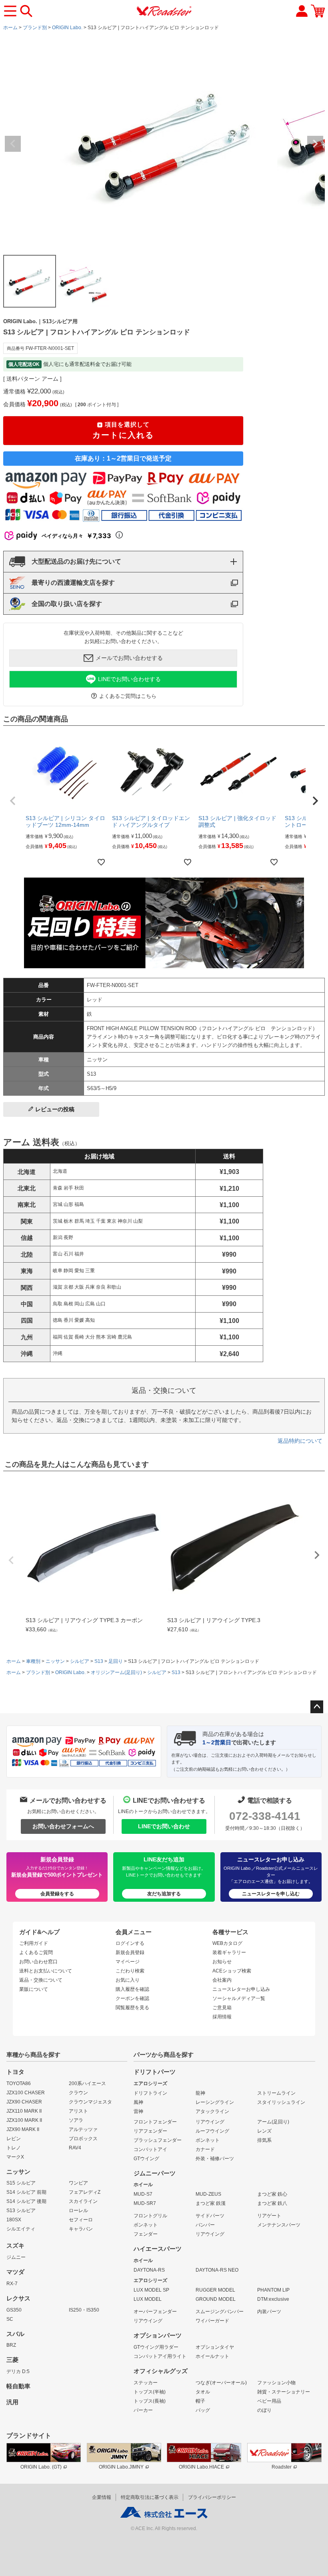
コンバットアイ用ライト (160, 2356)
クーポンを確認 (132, 1998)
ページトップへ (317, 1707)
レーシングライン (215, 2102)
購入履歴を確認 (132, 1989)
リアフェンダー (150, 2131)
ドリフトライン (150, 2093)
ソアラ (76, 2120)
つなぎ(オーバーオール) (221, 2383)
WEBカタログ (227, 1943)
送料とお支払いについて (46, 1971)
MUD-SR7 (145, 2203)
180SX (14, 2220)
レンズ (264, 2131)
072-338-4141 (265, 1816)
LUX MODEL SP (151, 2290)
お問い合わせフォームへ (63, 1826)
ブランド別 (35, 28)
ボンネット (208, 2140)
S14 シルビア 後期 (26, 2201)
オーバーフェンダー (155, 2312)
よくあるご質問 (36, 1952)
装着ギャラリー (229, 1952)
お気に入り (128, 1980)
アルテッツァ (83, 2129)
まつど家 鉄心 (272, 2194)
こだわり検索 (130, 1971)
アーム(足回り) (273, 2122)
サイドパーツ (210, 2216)
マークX (15, 2157)
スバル (15, 2334)
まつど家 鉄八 (272, 2203)
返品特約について (300, 1441)
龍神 (200, 2093)
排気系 (264, 2140)
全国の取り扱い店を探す (67, 604)
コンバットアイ (150, 2149)
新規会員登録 (130, 1952)
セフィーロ (81, 2220)
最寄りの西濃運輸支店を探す (73, 583)
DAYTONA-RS (149, 2270)
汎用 (12, 2402)
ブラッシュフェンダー (158, 2140)
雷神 (138, 2111)
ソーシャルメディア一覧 (239, 1998)
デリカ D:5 (18, 2371)
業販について (34, 1989)
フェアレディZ (85, 2192)
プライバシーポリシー (212, 2497)
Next (315, 144)
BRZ (11, 2345)
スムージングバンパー (220, 2312)
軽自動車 (18, 2386)
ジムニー (16, 2257)
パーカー (143, 2410)
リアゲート (269, 2216)
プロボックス (83, 2139)
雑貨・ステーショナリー (284, 2392)
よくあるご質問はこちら (128, 696)
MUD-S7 (143, 2194)
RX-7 (12, 2284)
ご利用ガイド (34, 1943)
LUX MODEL (148, 2299)
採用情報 (222, 2017)
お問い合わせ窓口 (38, 1962)
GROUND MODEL (216, 2299)
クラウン (78, 2093)
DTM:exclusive (273, 2299)
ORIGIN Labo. (67, 28)
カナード (205, 2149)
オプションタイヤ (215, 2347)
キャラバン (81, 2229)
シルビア (80, 1661)
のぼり (264, 2410)
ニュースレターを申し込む (271, 1894)
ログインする (130, 1943)
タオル (203, 2392)
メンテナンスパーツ (279, 2225)
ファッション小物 (276, 2383)
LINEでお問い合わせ (164, 1826)
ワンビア (78, 2183)
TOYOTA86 (19, 2083)
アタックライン (212, 2111)
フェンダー (146, 2234)
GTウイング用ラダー (156, 2347)
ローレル (78, 2211)
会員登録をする (57, 1894)
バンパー (205, 2225)
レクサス (18, 2298)
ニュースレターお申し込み (241, 1989)
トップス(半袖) (150, 2392)
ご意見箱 (222, 2008)
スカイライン (83, 2201)
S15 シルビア (21, 2183)
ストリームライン (276, 2093)
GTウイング (146, 2159)
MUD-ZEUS (208, 2194)
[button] (13, 801)
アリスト (78, 2111)
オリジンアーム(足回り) (116, 1672)
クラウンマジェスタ (90, 2102)
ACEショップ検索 (232, 1971)
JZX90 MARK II (23, 2129)
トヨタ (15, 2072)
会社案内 (222, 1980)
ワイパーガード (212, 2321)
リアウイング (210, 2122)
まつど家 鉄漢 (211, 2203)
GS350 (14, 2310)
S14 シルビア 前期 (26, 2192)
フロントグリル (150, 2216)
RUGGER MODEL (215, 2290)
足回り (116, 1661)
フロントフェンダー (155, 2122)
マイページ (128, 1962)
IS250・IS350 (84, 2310)
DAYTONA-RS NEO (217, 2270)
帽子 (200, 2401)
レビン (14, 2139)
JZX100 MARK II (24, 2120)
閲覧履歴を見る (132, 2008)
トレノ (14, 2148)
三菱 (12, 2360)
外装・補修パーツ (215, 2159)
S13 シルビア (21, 2211)
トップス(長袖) (150, 2401)
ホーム (10, 28)
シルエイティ (21, 2229)
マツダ (15, 2272)
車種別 (33, 1661)
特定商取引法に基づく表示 (150, 2497)
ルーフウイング (212, 2131)
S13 (99, 1661)
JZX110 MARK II (24, 2111)
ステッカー (146, 2383)
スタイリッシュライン (281, 2102)
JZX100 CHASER (26, 2093)
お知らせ (222, 1962)
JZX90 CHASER (24, 2102)
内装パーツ (269, 2312)
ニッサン (55, 1661)
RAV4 (75, 2148)
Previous (13, 144)
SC (10, 2319)
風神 (138, 2102)
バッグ (203, 2410)
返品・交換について (41, 1980)
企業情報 (102, 2497)
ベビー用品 (269, 2401)
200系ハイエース (87, 2083)
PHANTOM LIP (273, 2290)
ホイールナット (212, 2356)
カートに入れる (123, 430)
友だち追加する (164, 1894)
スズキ (15, 2246)
